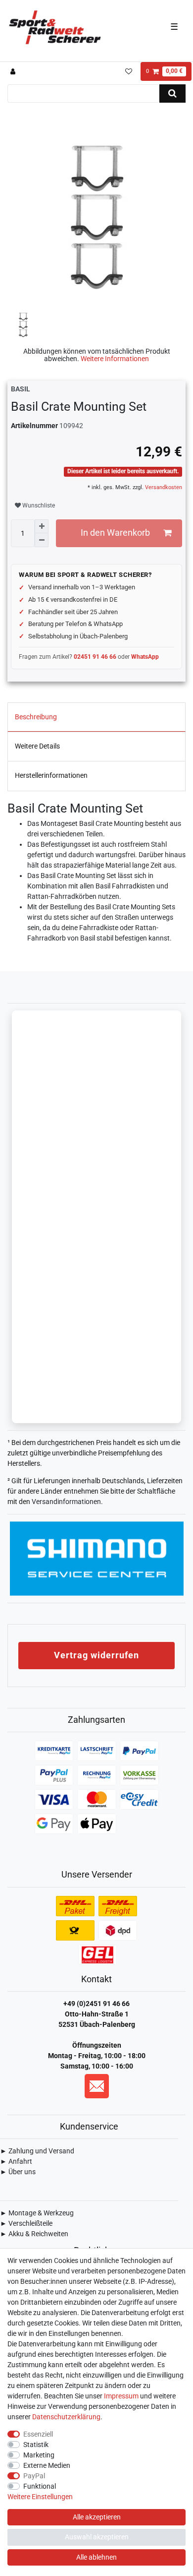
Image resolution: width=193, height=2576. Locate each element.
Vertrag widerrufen (96, 1655)
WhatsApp (145, 657)
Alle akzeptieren (97, 2517)
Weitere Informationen (115, 359)
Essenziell (38, 2434)
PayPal (34, 2476)
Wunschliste (38, 505)
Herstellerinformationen (51, 775)
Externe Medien (47, 2465)
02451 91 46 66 (95, 657)
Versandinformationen (66, 1502)
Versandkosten (163, 487)
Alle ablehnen (96, 2557)
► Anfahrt (16, 2161)
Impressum (121, 2396)
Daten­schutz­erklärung (66, 2417)
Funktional (40, 2486)
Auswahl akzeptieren (97, 2537)
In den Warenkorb (115, 533)
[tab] (96, 717)
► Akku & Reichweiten (34, 2234)
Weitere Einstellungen (40, 2497)
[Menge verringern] (42, 540)
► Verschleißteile (26, 2223)
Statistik (36, 2445)
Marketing (39, 2455)
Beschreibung (36, 717)
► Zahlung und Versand (37, 2151)
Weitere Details (37, 746)
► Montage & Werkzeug (37, 2213)
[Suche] (172, 94)
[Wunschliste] (128, 71)
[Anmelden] (14, 71)
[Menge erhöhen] (42, 526)
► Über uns (18, 2172)
